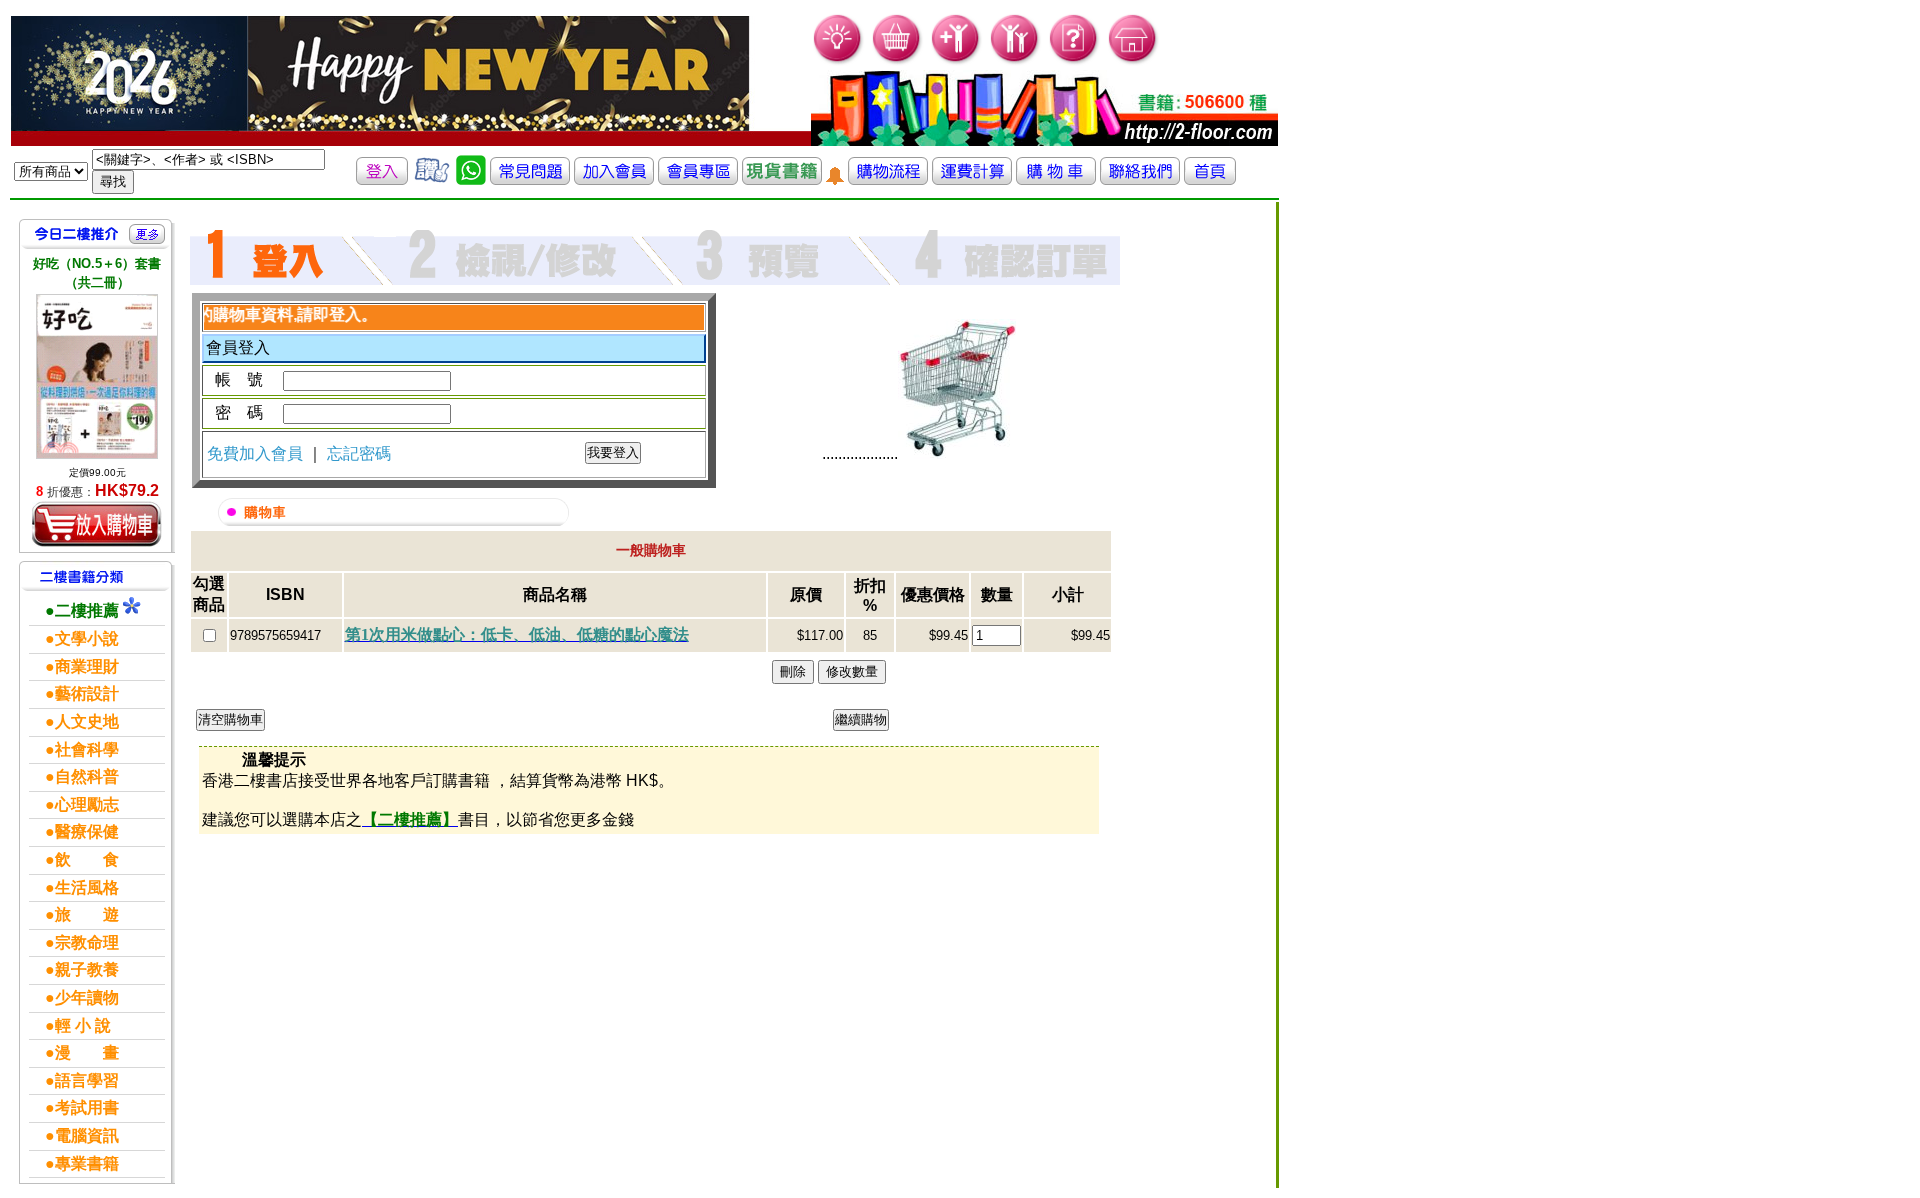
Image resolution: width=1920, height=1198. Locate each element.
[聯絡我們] (1140, 179)
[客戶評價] (432, 179)
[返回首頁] (1210, 179)
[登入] (382, 179)
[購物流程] (888, 179)
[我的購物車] (897, 60)
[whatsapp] (471, 179)
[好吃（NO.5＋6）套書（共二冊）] (97, 376)
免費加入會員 (257, 453)
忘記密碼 (359, 453)
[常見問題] (1074, 60)
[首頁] (1133, 60)
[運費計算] (972, 179)
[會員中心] (1015, 60)
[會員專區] (698, 179)
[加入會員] (956, 60)
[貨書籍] (782, 179)
